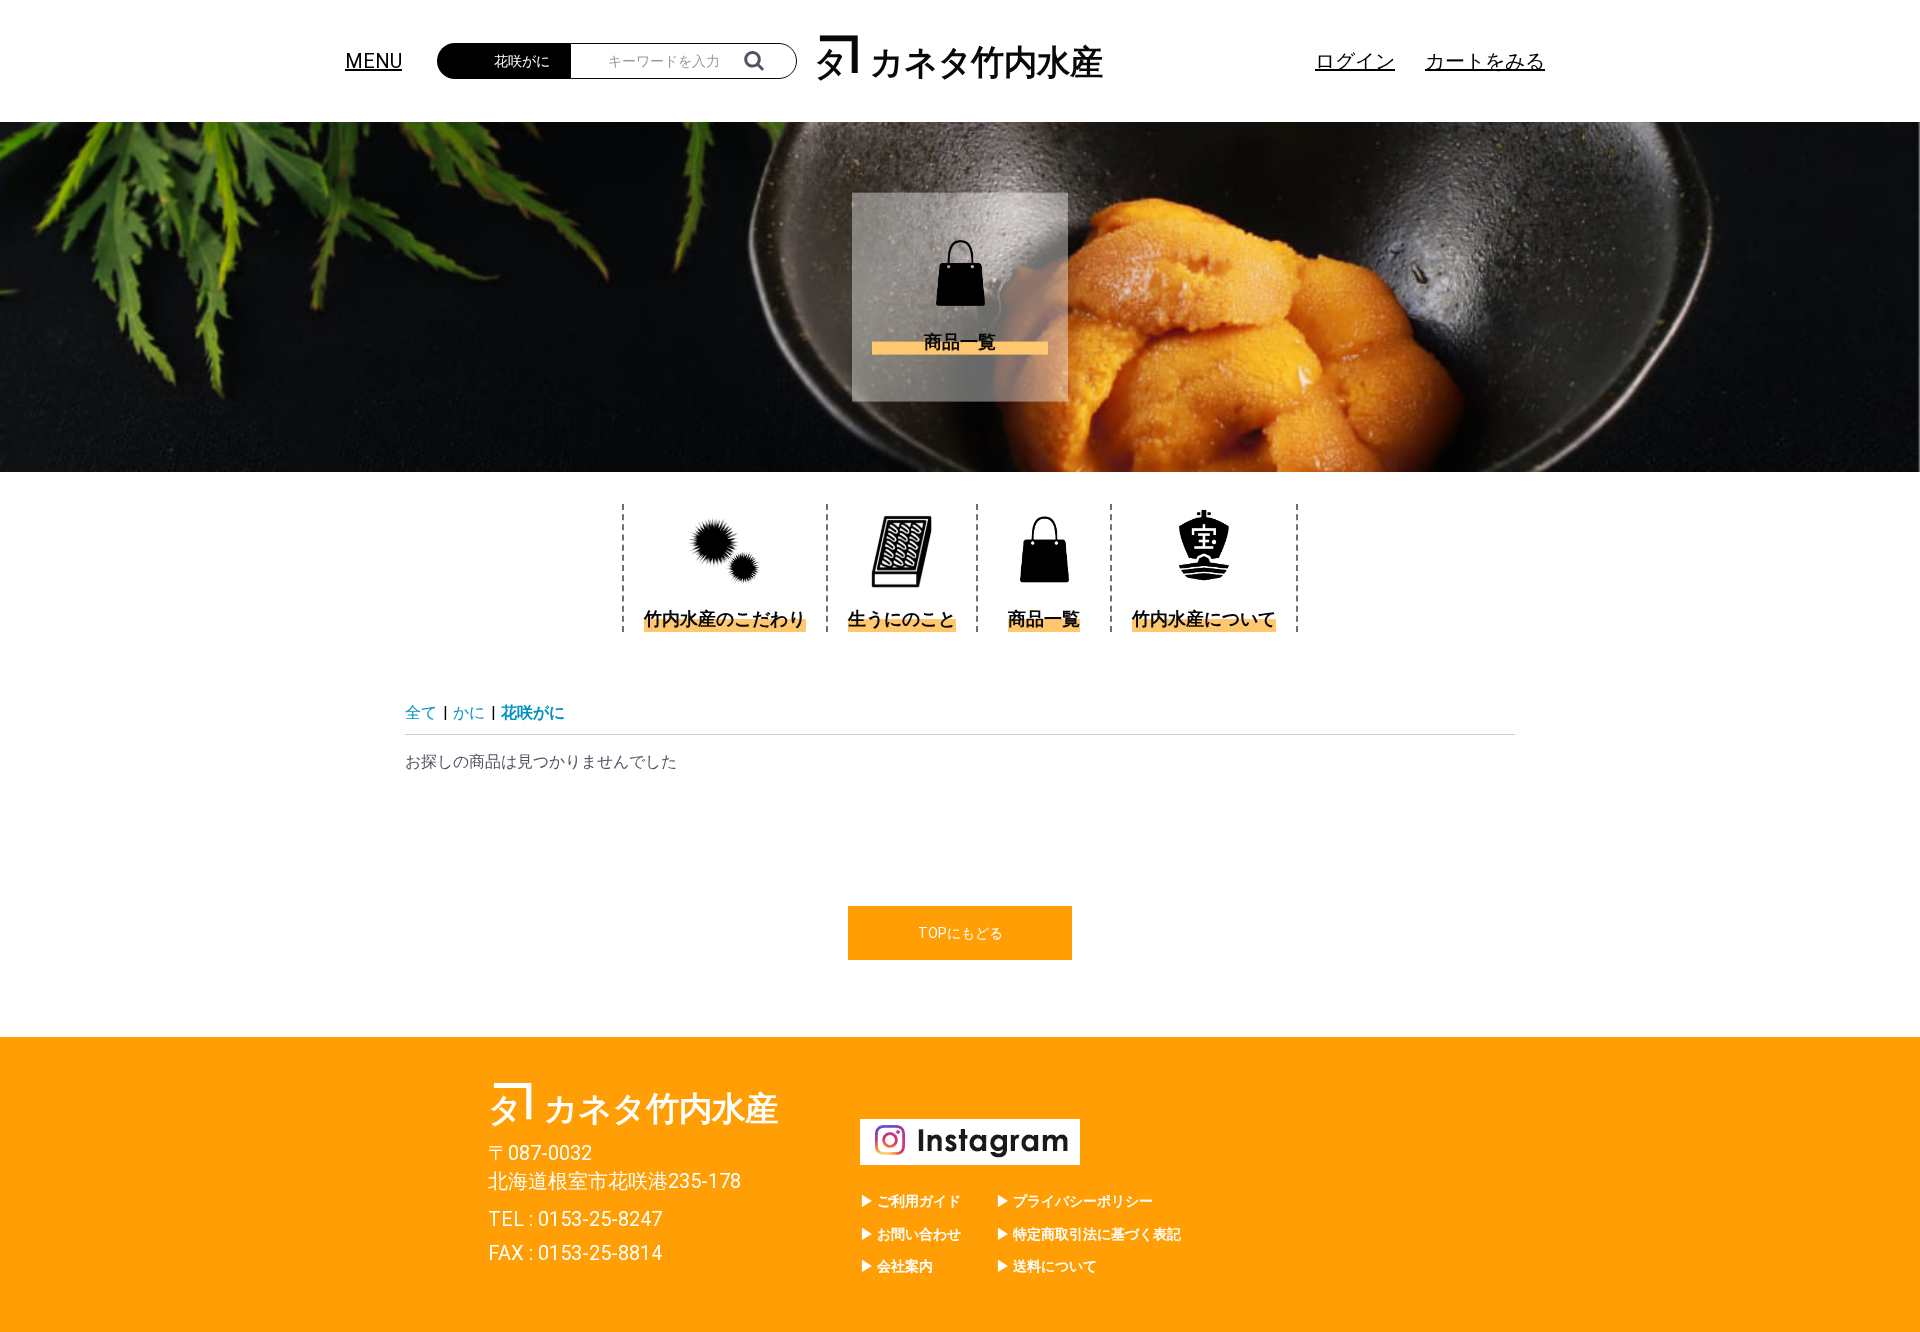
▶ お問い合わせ (910, 1234)
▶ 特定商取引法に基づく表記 (1088, 1234)
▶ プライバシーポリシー (1074, 1201)
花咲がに (533, 712)
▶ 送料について (1046, 1266)
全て (421, 712)
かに (469, 712)
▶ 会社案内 (896, 1266)
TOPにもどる (960, 933)
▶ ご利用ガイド (910, 1201)
